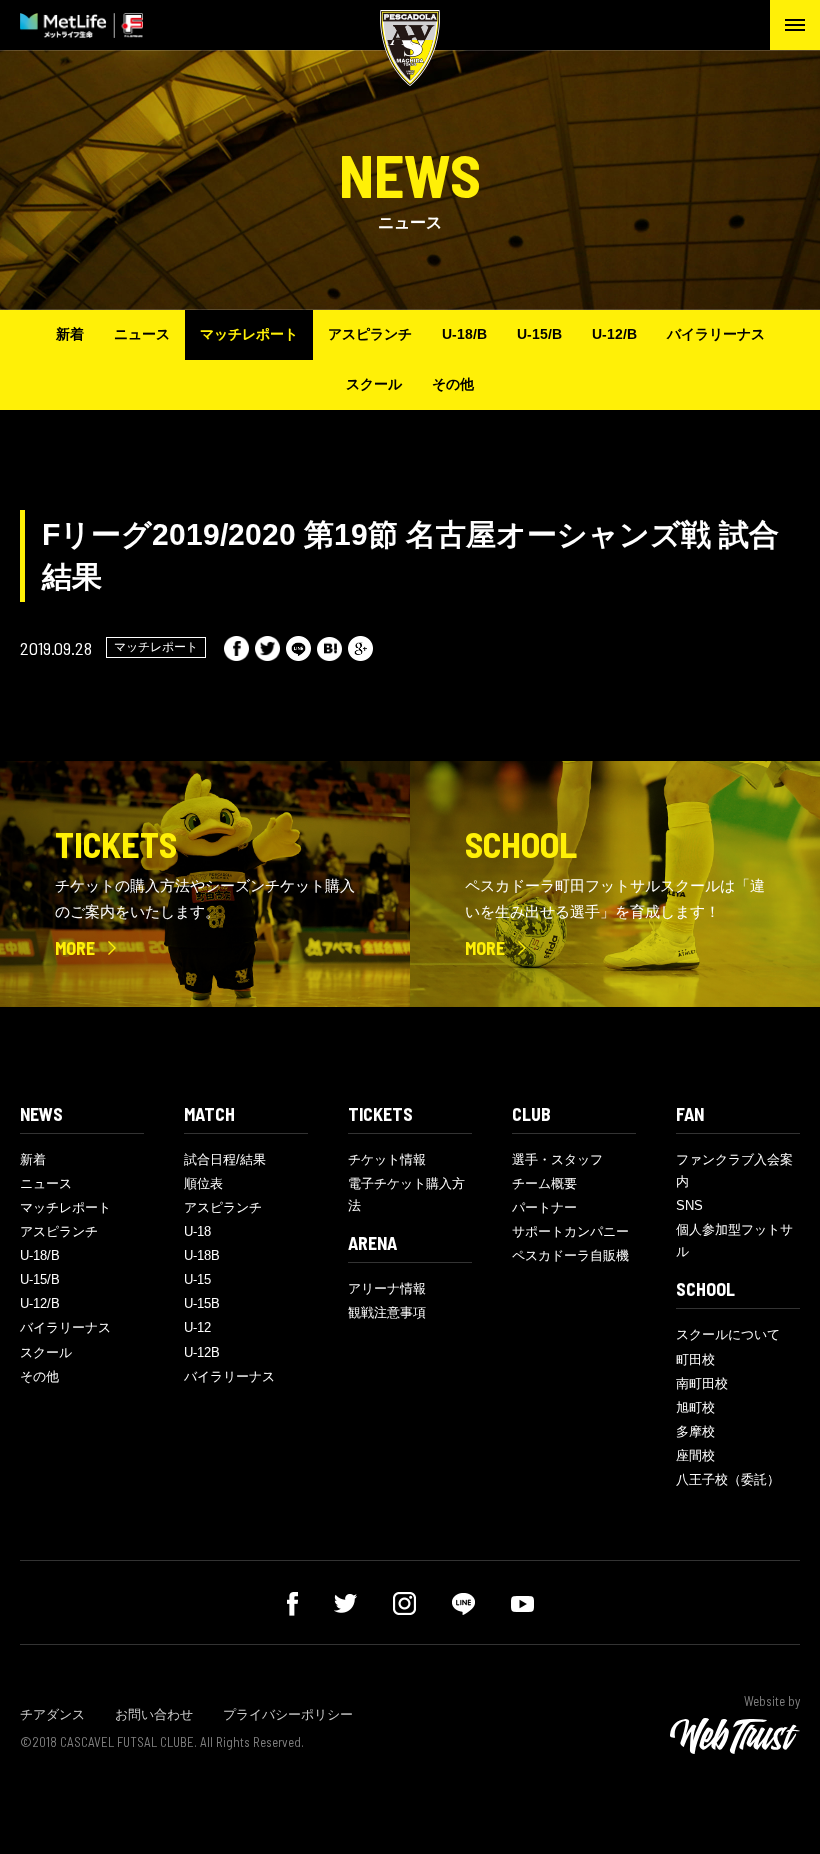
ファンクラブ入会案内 (734, 1170)
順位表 (203, 1183)
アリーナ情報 (387, 1288)
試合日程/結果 (225, 1159)
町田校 (695, 1359)
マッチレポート (249, 334)
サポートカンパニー (570, 1231)
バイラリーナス (716, 334)
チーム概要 (544, 1183)
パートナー (544, 1207)
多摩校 (695, 1431)
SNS (689, 1205)
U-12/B (614, 334)
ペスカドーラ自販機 (570, 1255)
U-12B (202, 1352)
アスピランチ (370, 334)
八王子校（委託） (728, 1479)
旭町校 (695, 1407)
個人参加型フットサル (734, 1240)
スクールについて (728, 1334)
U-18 (197, 1231)
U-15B (202, 1303)
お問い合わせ (154, 1714)
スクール (374, 384)
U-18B (202, 1255)
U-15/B (539, 334)
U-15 (197, 1279)
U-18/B (464, 334)
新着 (70, 334)
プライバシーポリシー (288, 1714)
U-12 (197, 1327)
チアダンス (52, 1714)
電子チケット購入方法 (406, 1194)
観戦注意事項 (387, 1312)
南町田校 (702, 1383)
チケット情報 (387, 1159)
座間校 (695, 1455)
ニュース (142, 334)
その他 (453, 384)
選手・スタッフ (557, 1159)
